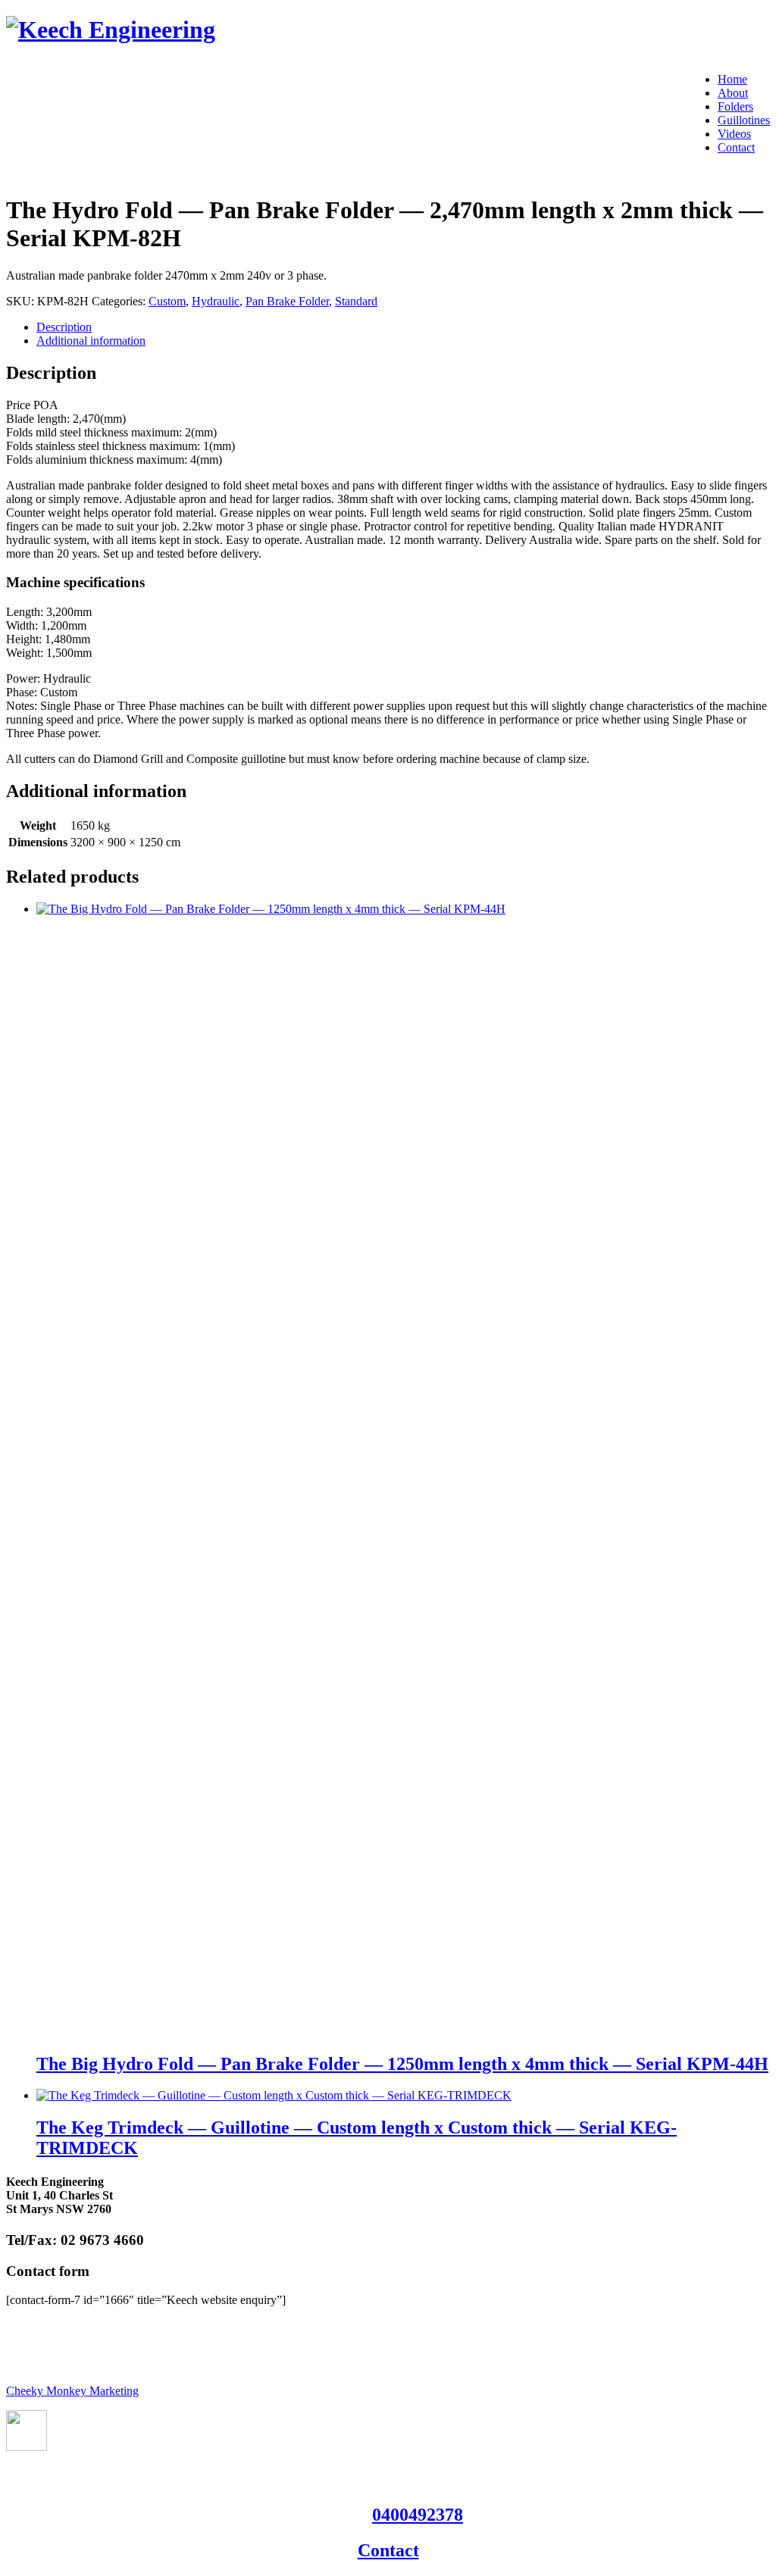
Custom (167, 301)
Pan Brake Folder (287, 301)
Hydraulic (216, 301)
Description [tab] (64, 327)
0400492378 (418, 2515)
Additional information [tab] (91, 341)
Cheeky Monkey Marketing (72, 2391)
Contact (388, 2550)
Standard (356, 301)
